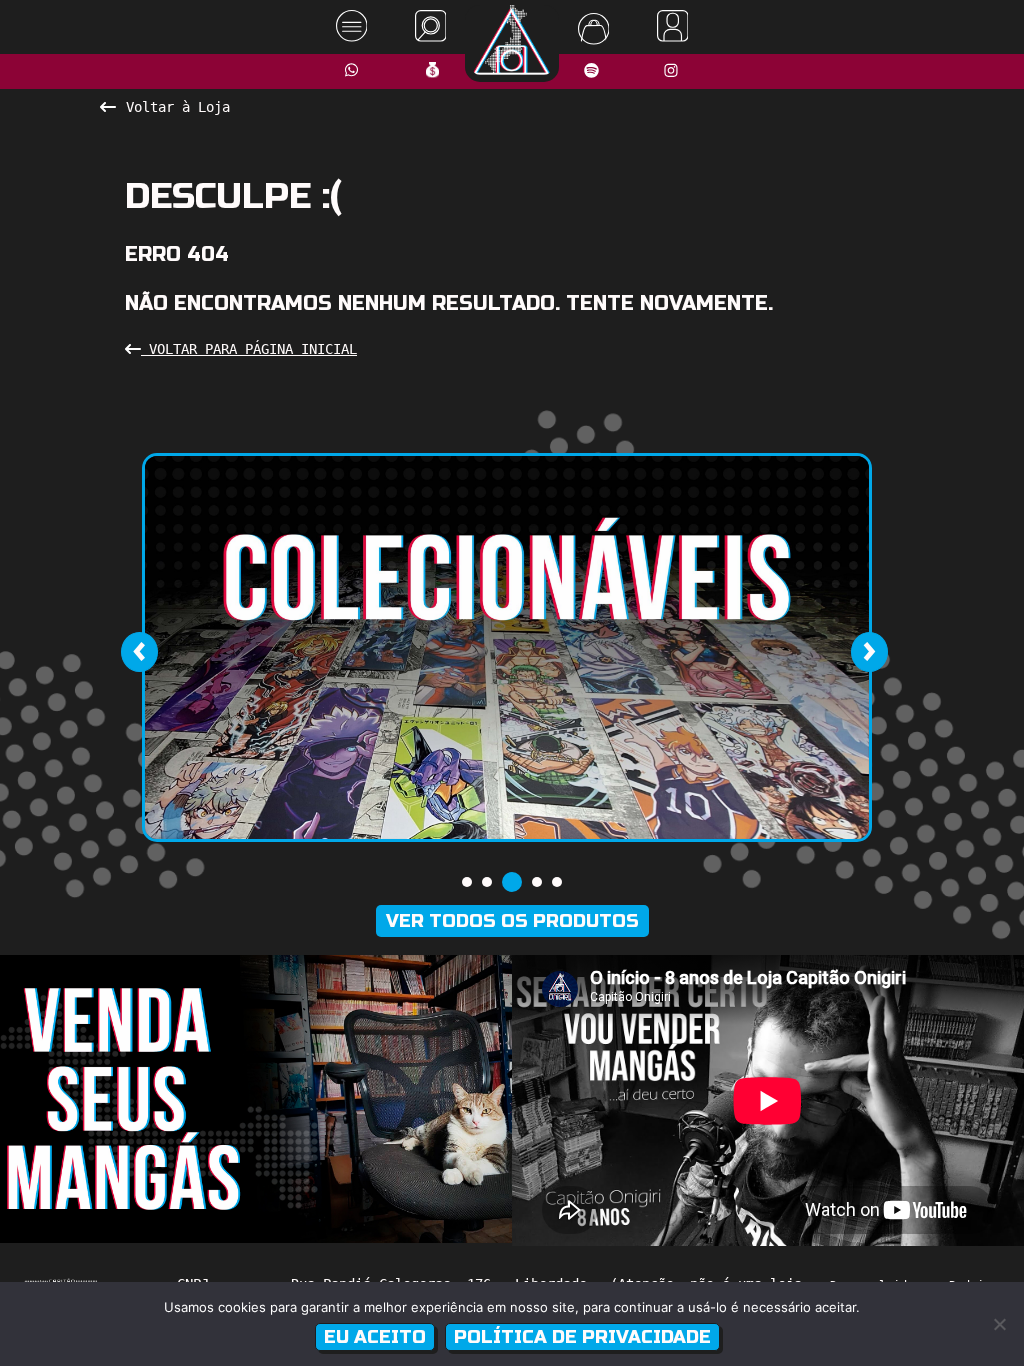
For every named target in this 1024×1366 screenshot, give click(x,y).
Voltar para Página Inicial (249, 349)
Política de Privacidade (582, 1337)
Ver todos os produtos (512, 921)
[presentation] (139, 652)
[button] (467, 882)
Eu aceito (375, 1337)
